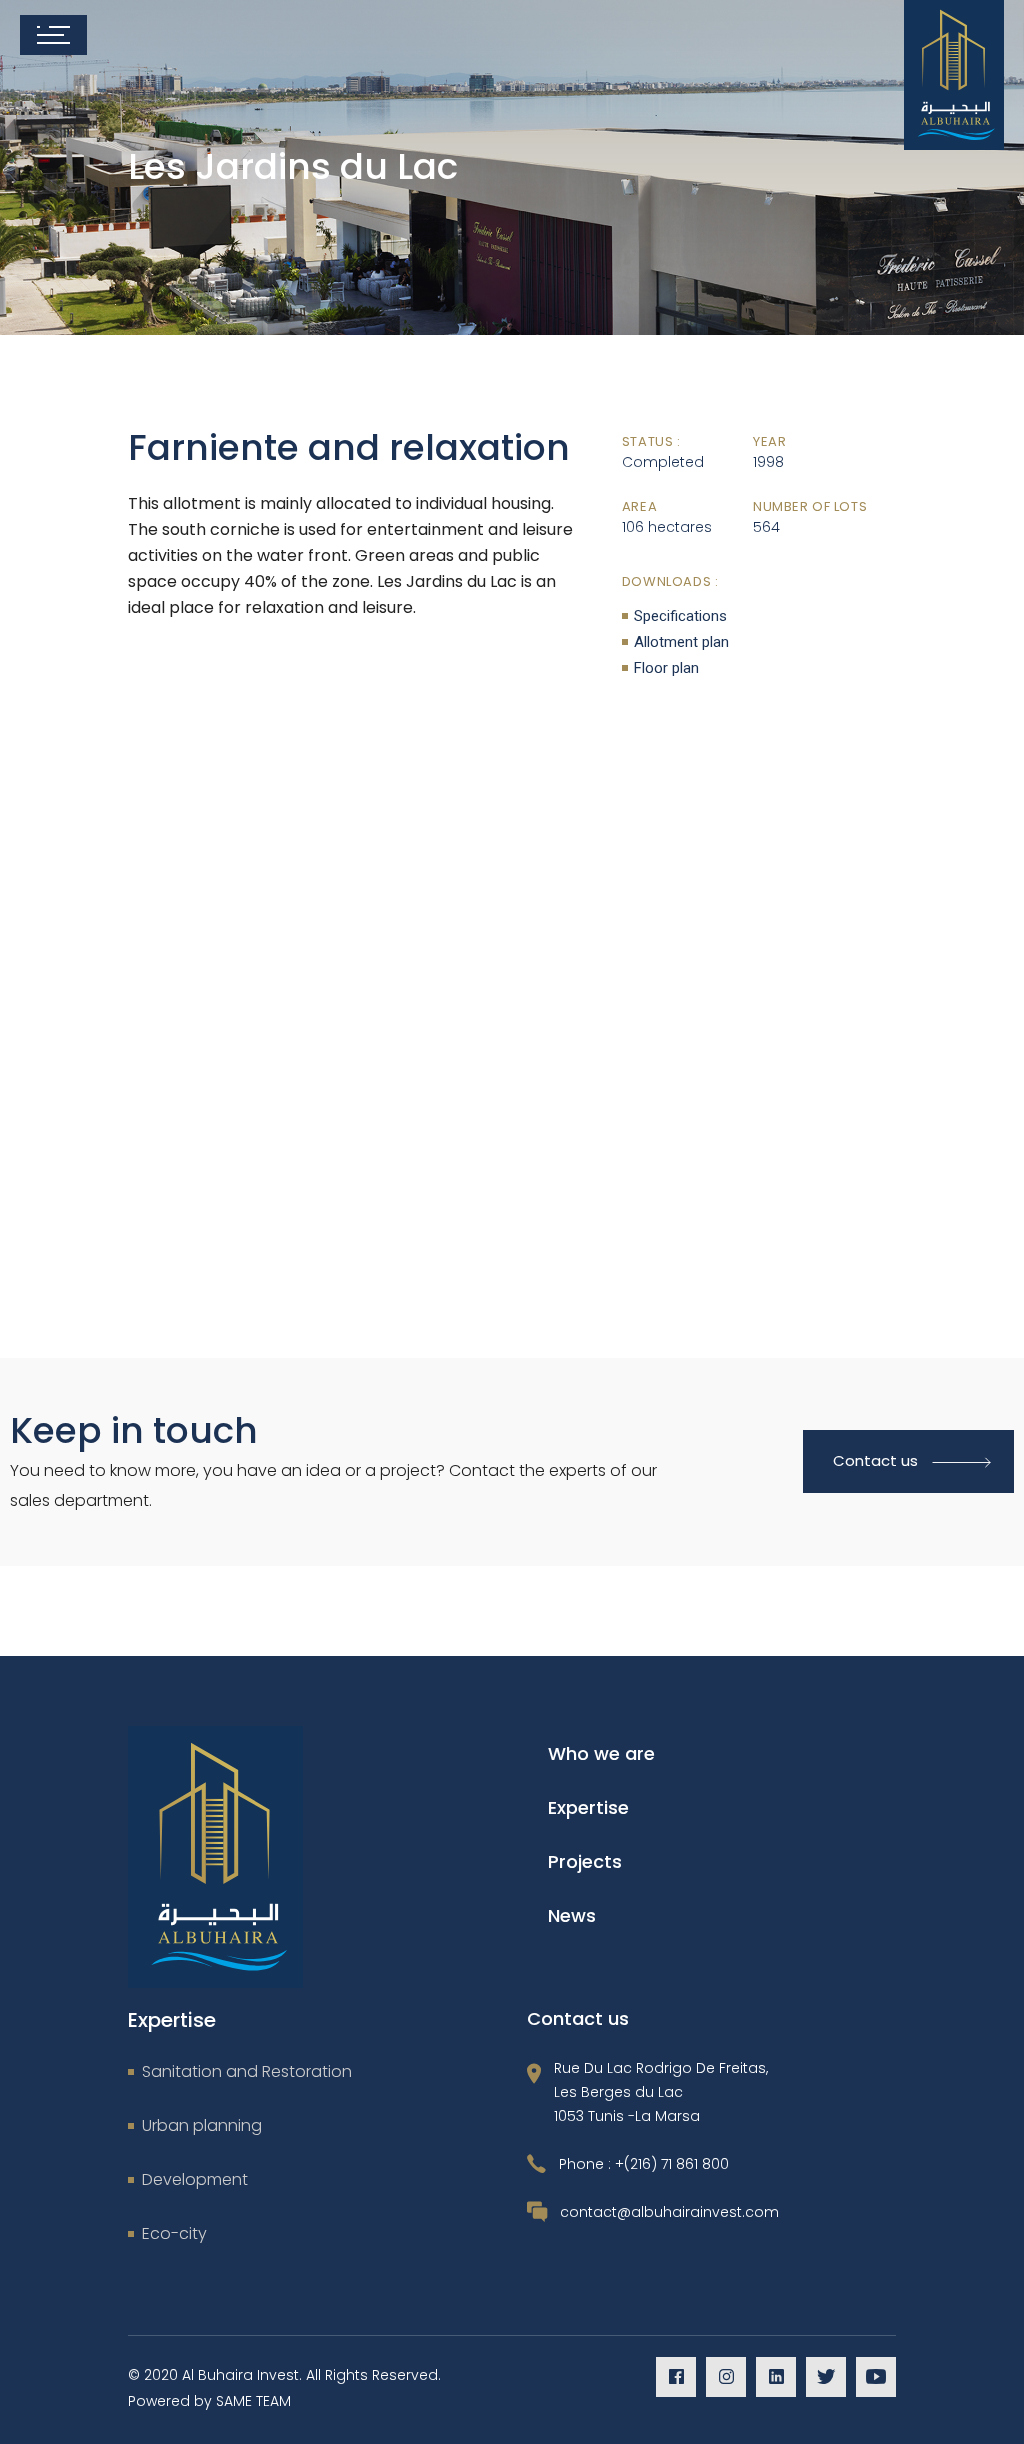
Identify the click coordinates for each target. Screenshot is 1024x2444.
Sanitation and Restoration (247, 2071)
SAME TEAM (253, 2401)
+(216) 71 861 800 (672, 2164)
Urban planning (202, 2125)
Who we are (601, 1753)
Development (195, 2179)
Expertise (588, 1807)
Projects (585, 1861)
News (572, 1915)
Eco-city (174, 2233)
